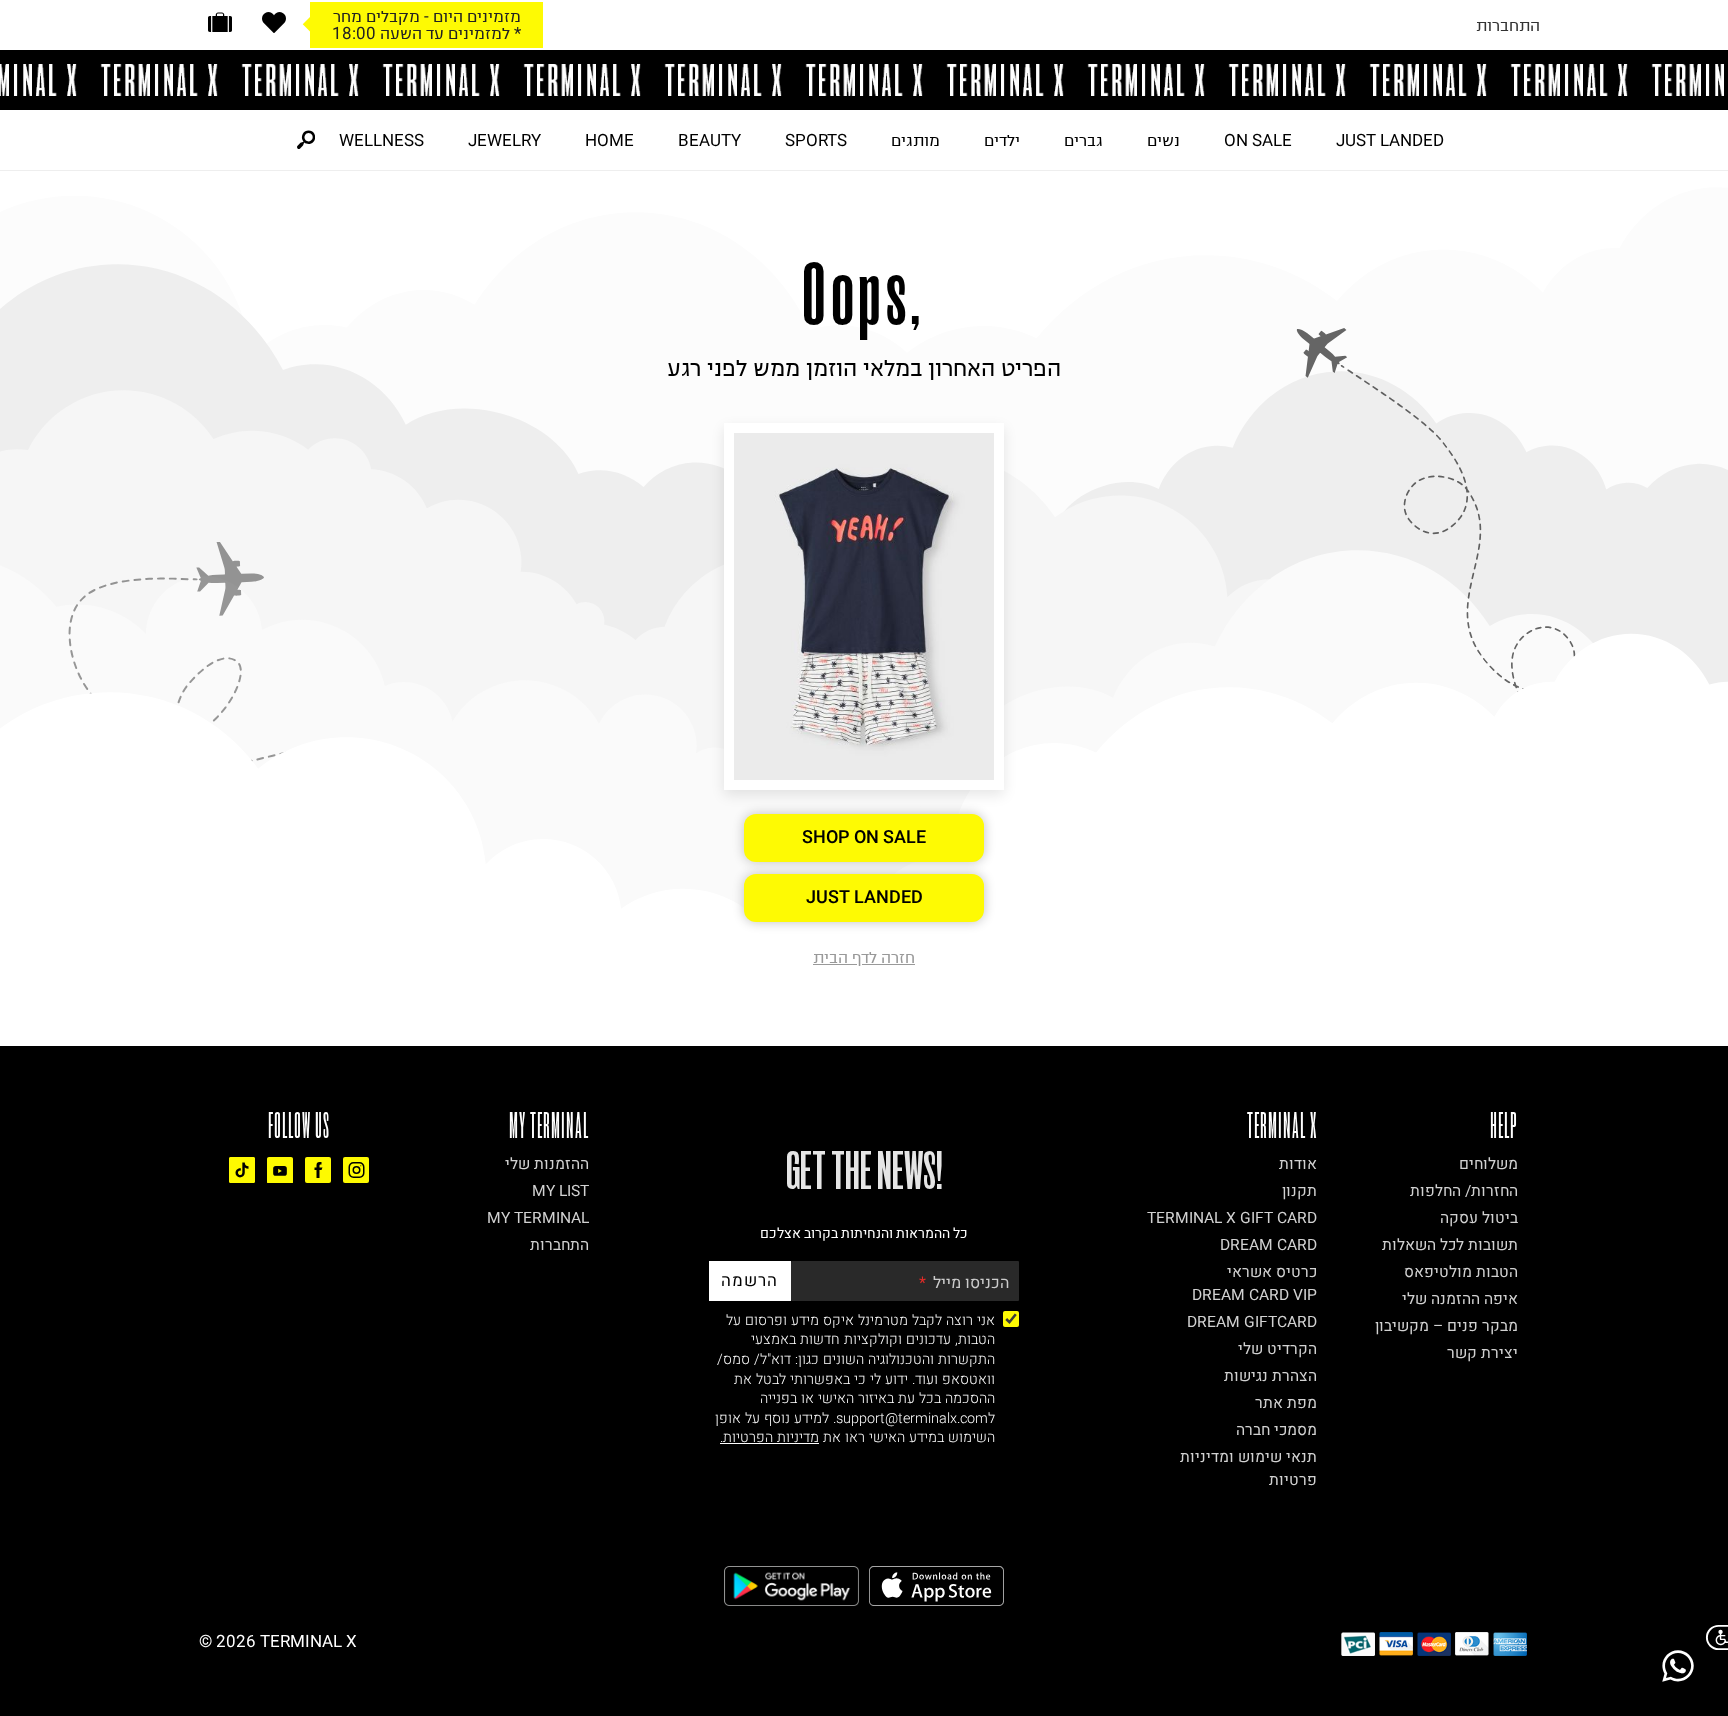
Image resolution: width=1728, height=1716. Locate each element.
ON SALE (1258, 140)
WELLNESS (381, 140)
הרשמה (749, 1280)
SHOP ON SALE (864, 837)
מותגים (915, 140)
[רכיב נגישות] (1713, 1637)
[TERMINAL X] (864, 80)
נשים (1163, 140)
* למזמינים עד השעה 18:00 (426, 33)
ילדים (1002, 140)
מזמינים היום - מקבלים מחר (427, 16)
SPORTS (816, 140)
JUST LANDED (1390, 140)
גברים (1083, 140)
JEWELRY (504, 140)
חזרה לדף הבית (864, 957)
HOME (609, 140)
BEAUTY (709, 140)
